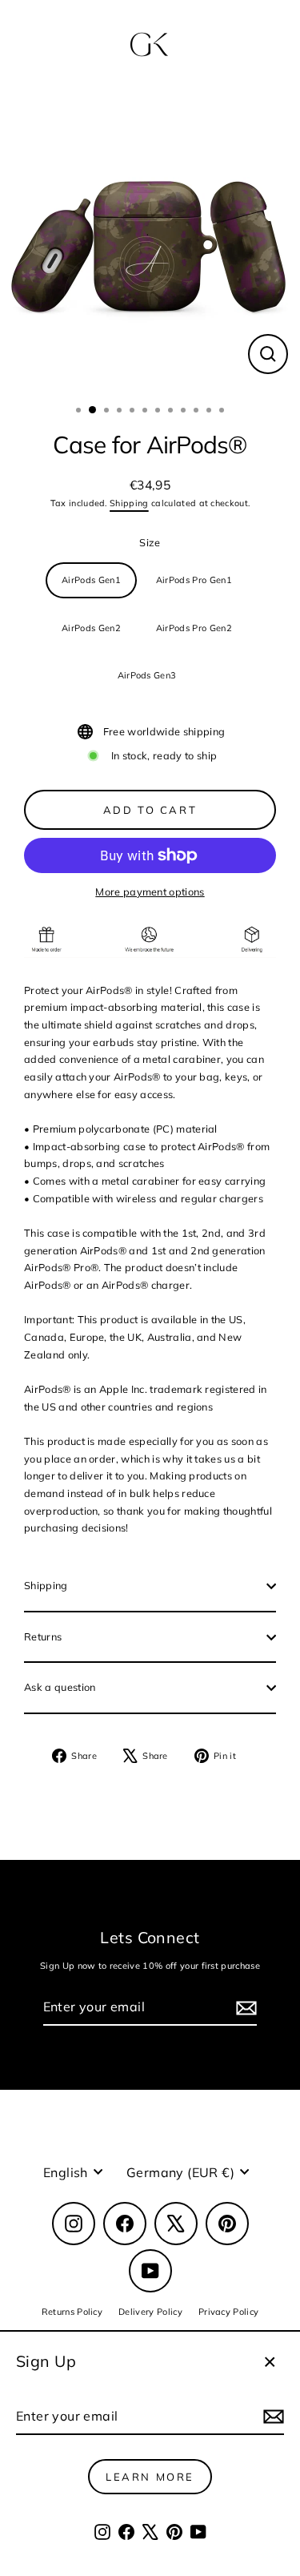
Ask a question (60, 1687)
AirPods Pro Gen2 (194, 628)
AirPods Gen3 (147, 675)
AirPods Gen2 (91, 628)
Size (150, 542)
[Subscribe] (271, 2417)
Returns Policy (72, 2312)
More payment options (150, 892)
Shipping (129, 503)
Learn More (150, 2477)
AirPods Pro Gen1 (194, 580)
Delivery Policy (150, 2312)
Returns (43, 1636)
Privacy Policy (228, 2312)
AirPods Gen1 (91, 580)
